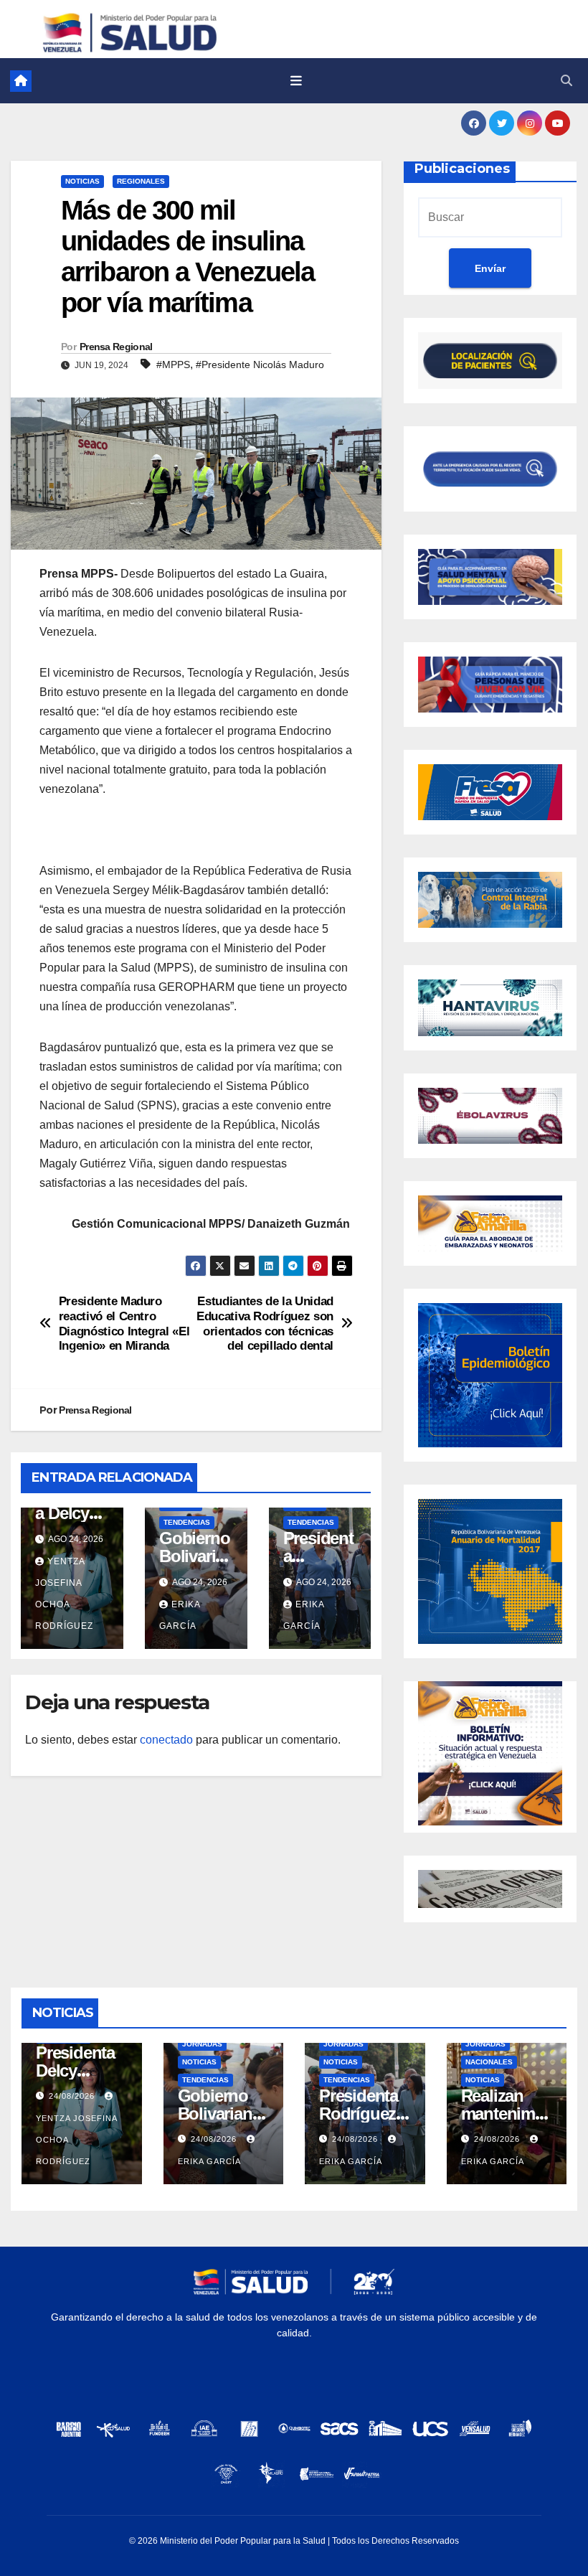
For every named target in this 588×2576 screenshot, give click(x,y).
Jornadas (202, 2044)
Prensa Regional (116, 347)
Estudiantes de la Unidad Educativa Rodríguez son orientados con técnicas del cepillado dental (265, 1323)
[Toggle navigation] (296, 81)
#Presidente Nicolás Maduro (260, 365)
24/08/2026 (73, 2096)
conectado (166, 1740)
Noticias (82, 181)
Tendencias (187, 1522)
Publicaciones (462, 169)
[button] (566, 81)
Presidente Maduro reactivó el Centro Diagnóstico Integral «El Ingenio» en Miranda (124, 1323)
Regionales (141, 181)
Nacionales (489, 2062)
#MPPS (173, 365)
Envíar (490, 268)
